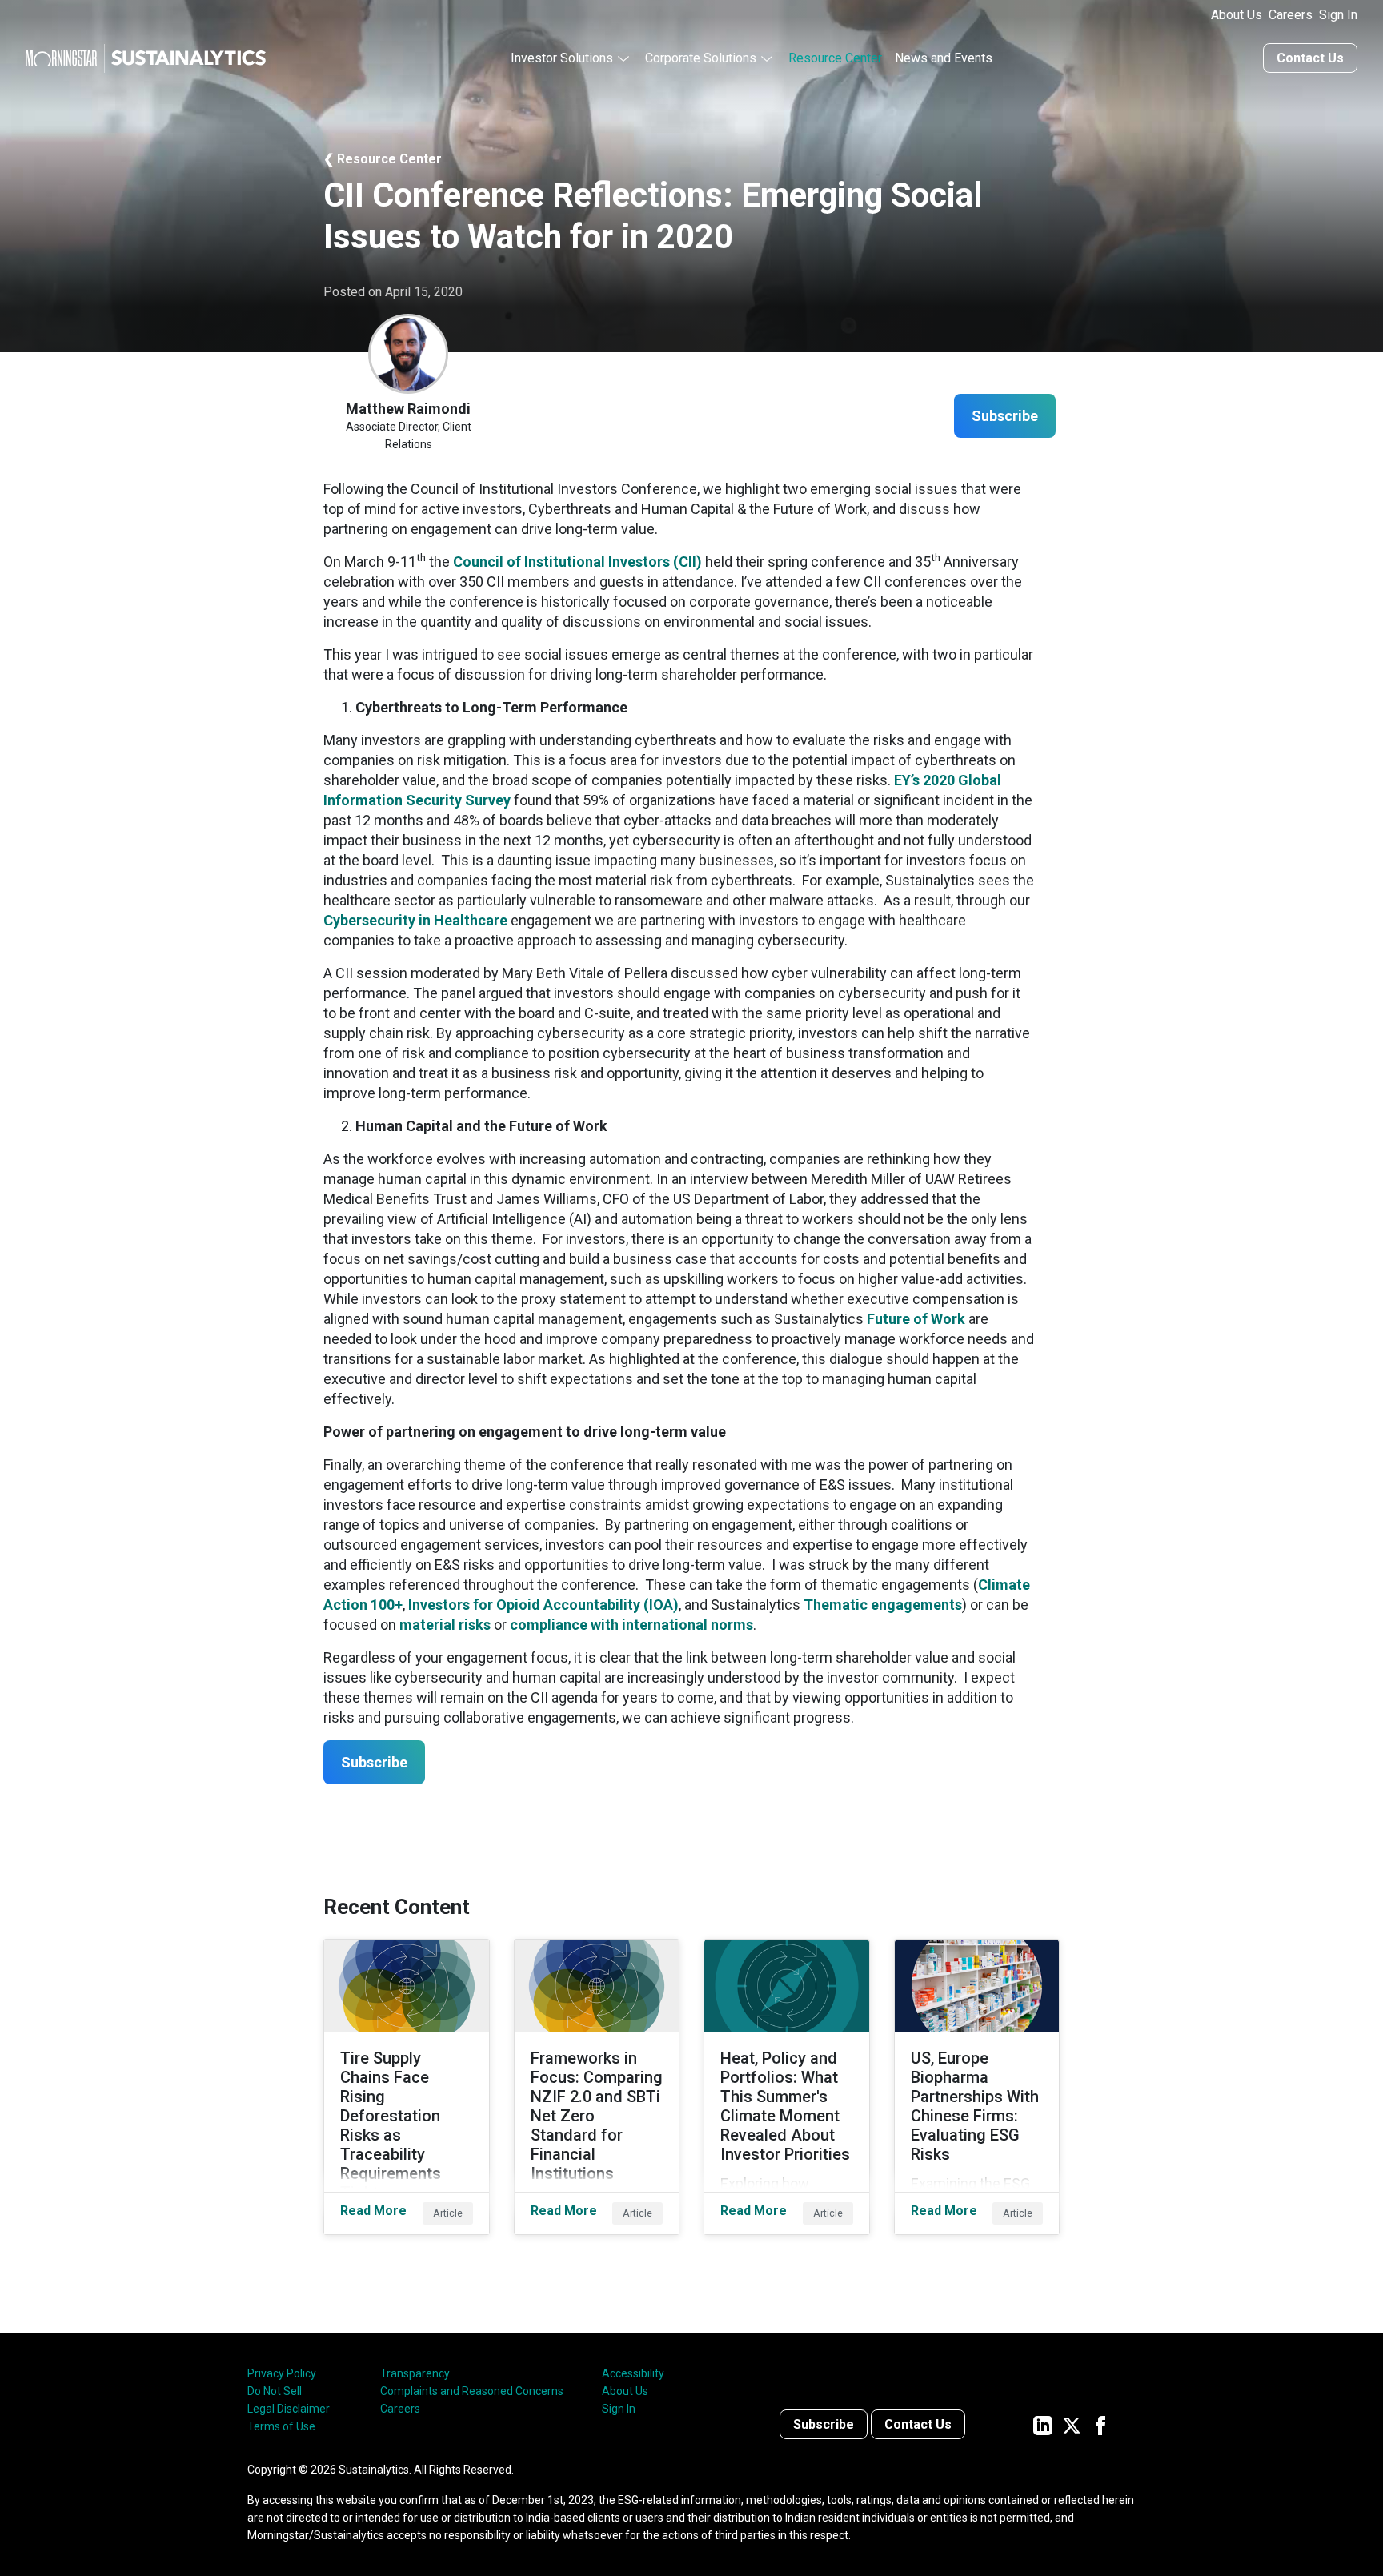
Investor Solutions (562, 58)
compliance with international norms (631, 1625)
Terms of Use (281, 2426)
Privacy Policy (282, 2373)
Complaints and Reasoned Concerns (472, 2391)
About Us (1237, 15)
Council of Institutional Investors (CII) (577, 562)
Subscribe (824, 2424)
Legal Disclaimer (289, 2409)
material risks (445, 1625)
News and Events (944, 58)
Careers (1291, 15)
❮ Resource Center (383, 159)
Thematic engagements (883, 1605)
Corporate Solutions (701, 58)
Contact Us (1310, 58)
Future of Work (916, 1319)
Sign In (1338, 15)
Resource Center (835, 58)
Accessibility (633, 2373)
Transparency (415, 2373)
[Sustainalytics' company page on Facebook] (1100, 2424)
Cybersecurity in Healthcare (415, 920)
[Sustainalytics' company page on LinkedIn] (1043, 2424)
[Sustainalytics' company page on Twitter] (1072, 2424)
